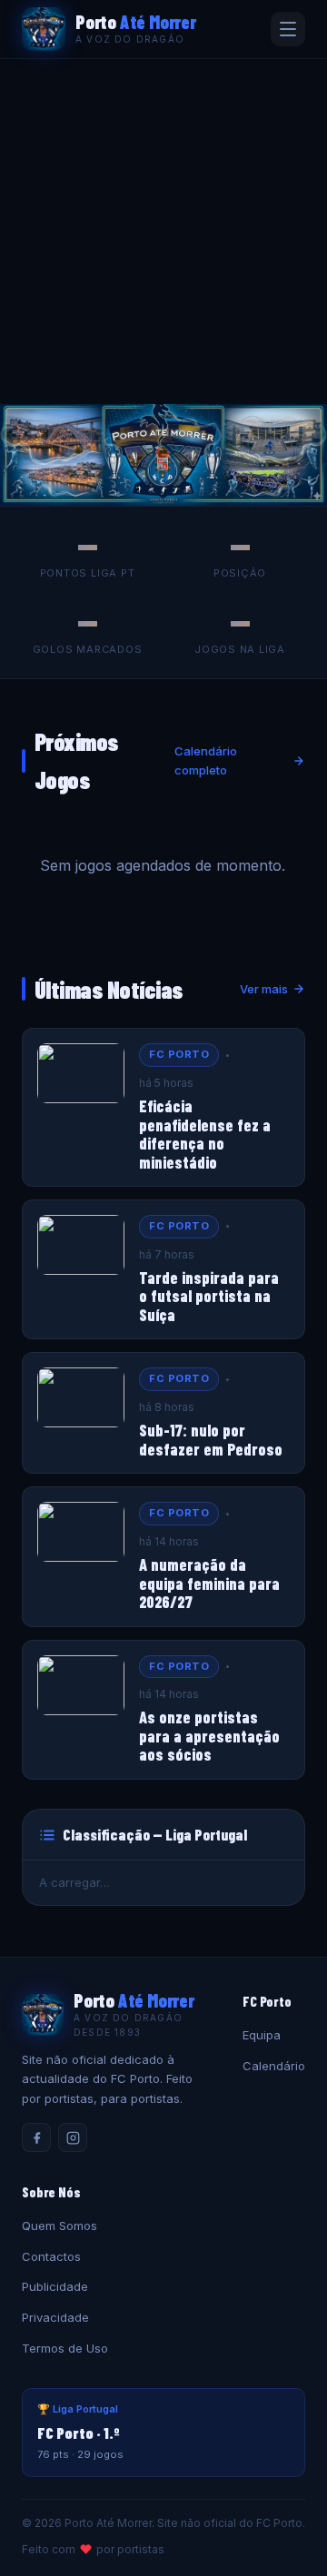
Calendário (274, 2066)
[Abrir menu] (288, 29)
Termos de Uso (65, 2348)
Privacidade (55, 2317)
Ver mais (264, 989)
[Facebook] (36, 2137)
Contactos (51, 2256)
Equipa (262, 2035)
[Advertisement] (163, 232)
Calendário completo (206, 760)
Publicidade (55, 2286)
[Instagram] (73, 2137)
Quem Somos (59, 2226)
